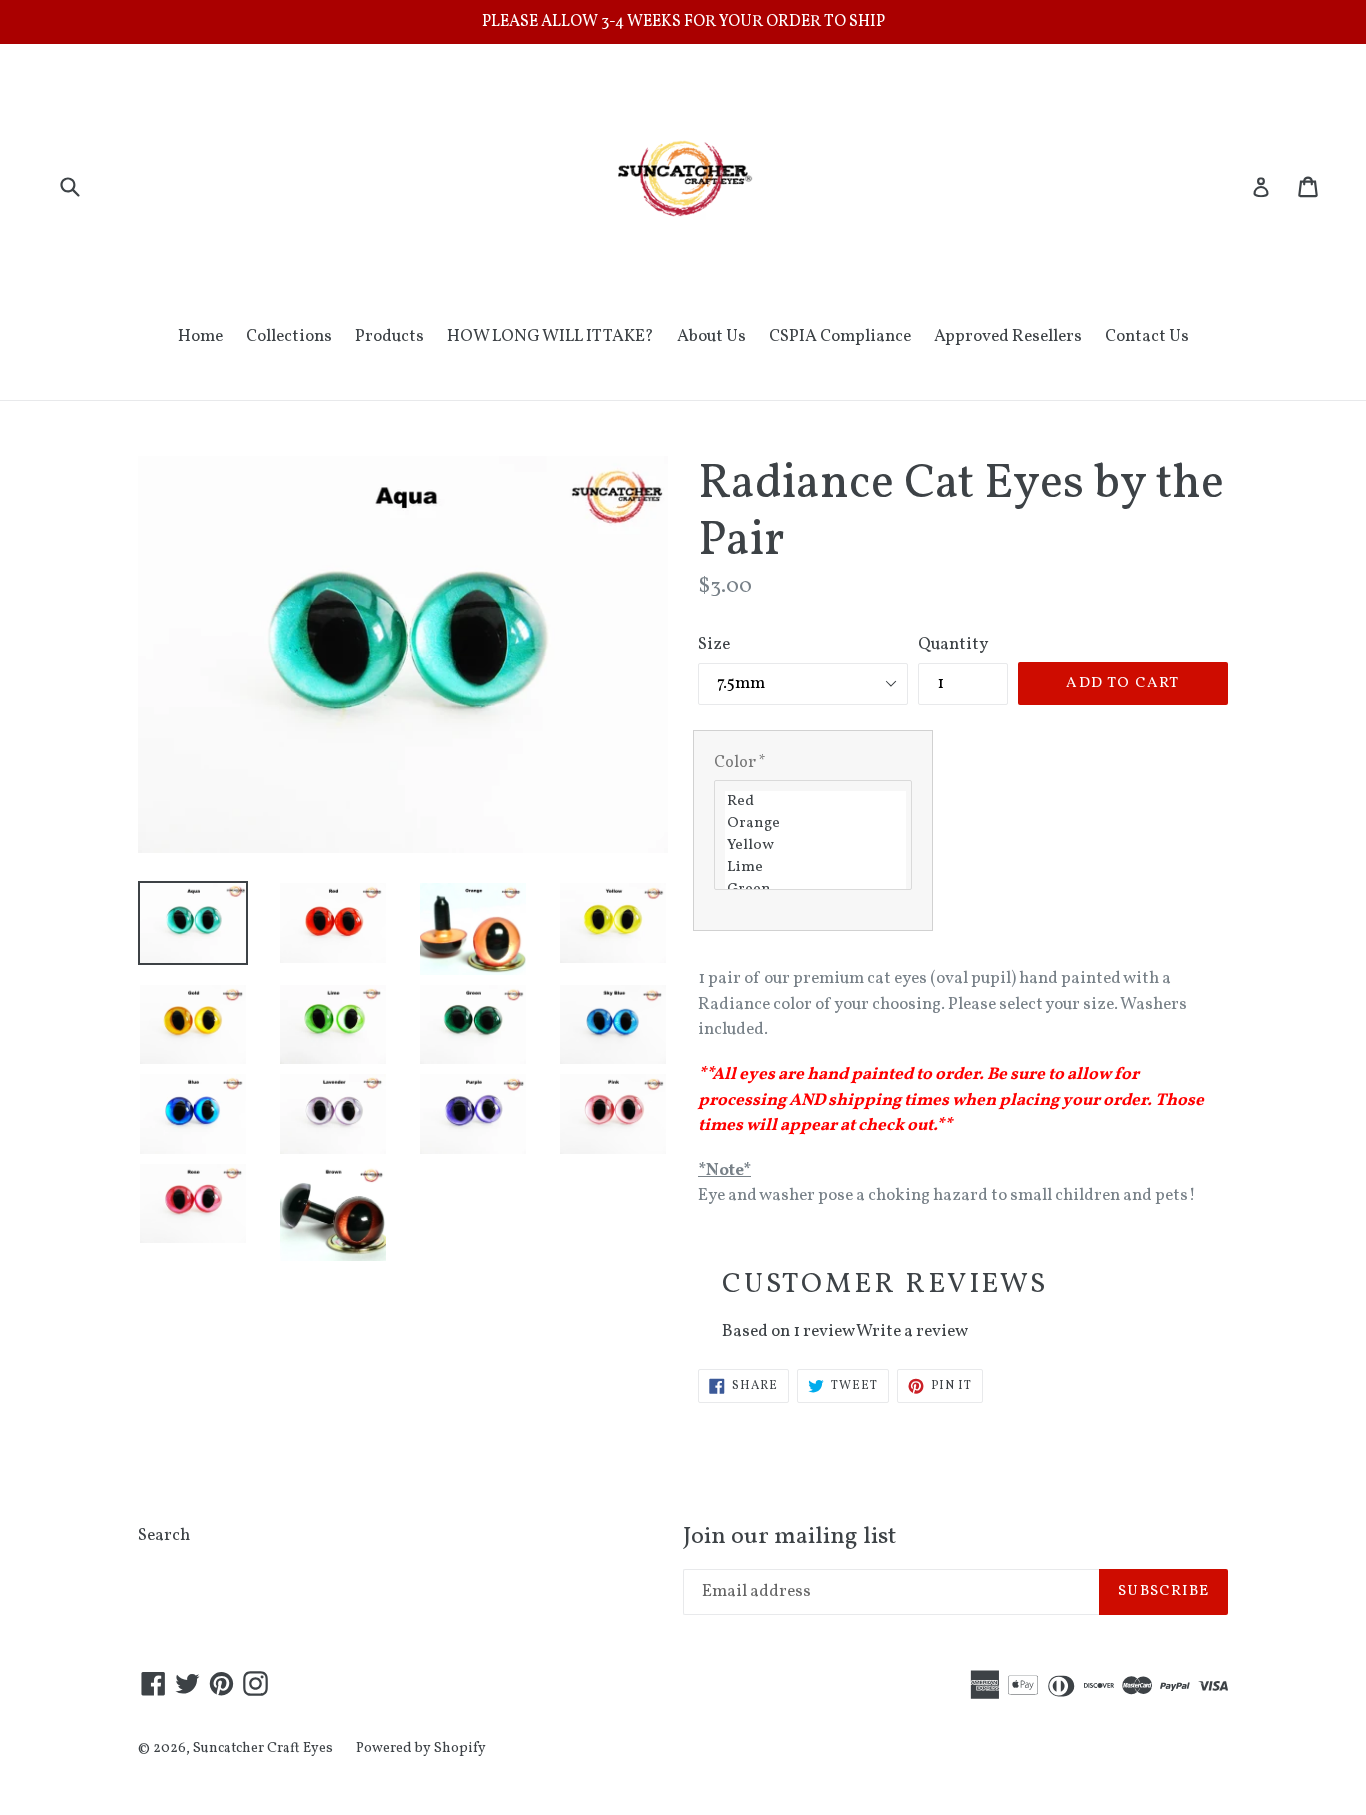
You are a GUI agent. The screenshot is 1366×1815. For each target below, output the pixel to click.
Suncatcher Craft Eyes (263, 1748)
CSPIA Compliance (840, 336)
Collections (289, 336)
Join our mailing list (789, 1537)
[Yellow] (815, 846)
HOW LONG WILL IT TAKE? (550, 336)
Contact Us (1147, 336)
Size (714, 644)
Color (740, 763)
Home (200, 336)
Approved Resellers (1008, 336)
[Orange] (815, 824)
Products (389, 336)
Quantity (953, 644)
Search (164, 1535)
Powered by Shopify (421, 1748)
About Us (711, 336)
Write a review (912, 1331)
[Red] (815, 802)
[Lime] (815, 868)
